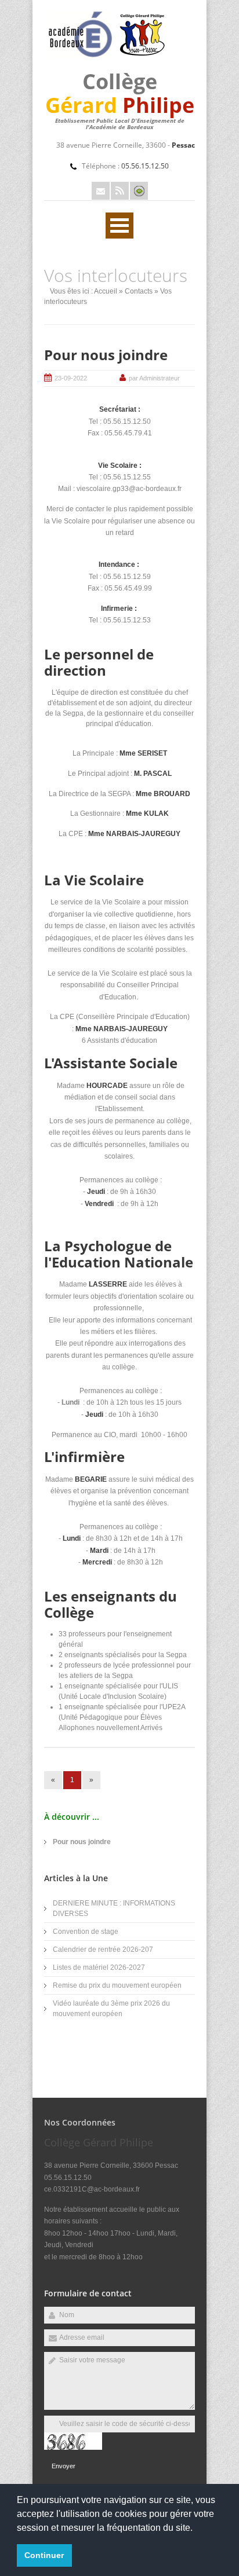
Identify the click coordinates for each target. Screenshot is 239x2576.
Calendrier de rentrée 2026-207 (103, 1950)
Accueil (106, 291)
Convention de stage (86, 1932)
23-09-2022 (71, 378)
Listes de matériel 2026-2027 (99, 1967)
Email (101, 191)
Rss (120, 191)
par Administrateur (154, 378)
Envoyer (64, 2466)
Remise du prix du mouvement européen (117, 1985)
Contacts (139, 291)
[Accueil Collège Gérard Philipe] (107, 56)
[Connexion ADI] (139, 191)
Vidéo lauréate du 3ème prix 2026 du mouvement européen (111, 2009)
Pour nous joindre (106, 355)
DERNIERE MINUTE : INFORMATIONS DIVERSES (114, 1908)
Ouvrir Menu (119, 226)
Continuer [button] (44, 2555)
